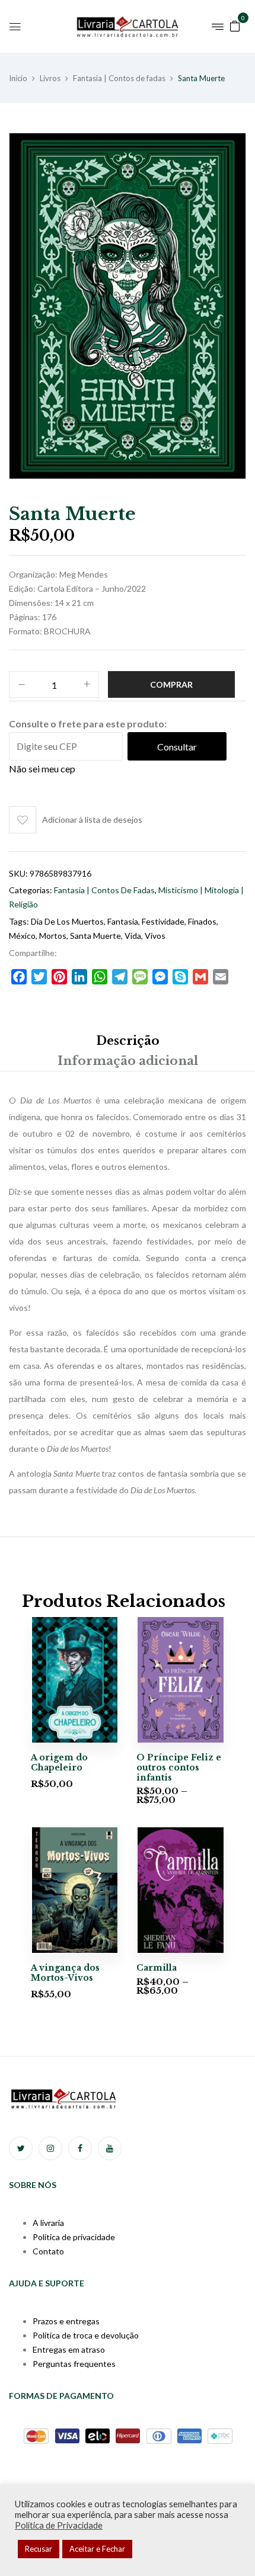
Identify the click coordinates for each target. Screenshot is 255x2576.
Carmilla (157, 1968)
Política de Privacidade (59, 2525)
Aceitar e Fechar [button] (97, 2549)
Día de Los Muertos (67, 921)
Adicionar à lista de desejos (92, 819)
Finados (202, 921)
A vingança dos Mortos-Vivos (65, 1973)
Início (18, 78)
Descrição (128, 1041)
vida (133, 936)
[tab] (128, 1041)
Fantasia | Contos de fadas (119, 78)
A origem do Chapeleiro (59, 1762)
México (22, 936)
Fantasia (123, 921)
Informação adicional (128, 1061)
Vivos (155, 936)
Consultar (177, 747)
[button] (235, 25)
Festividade (163, 921)
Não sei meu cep (42, 769)
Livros (50, 78)
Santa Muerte (95, 936)
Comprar (171, 684)
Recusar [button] (39, 2549)
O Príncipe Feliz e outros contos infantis (179, 1767)
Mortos (53, 936)
